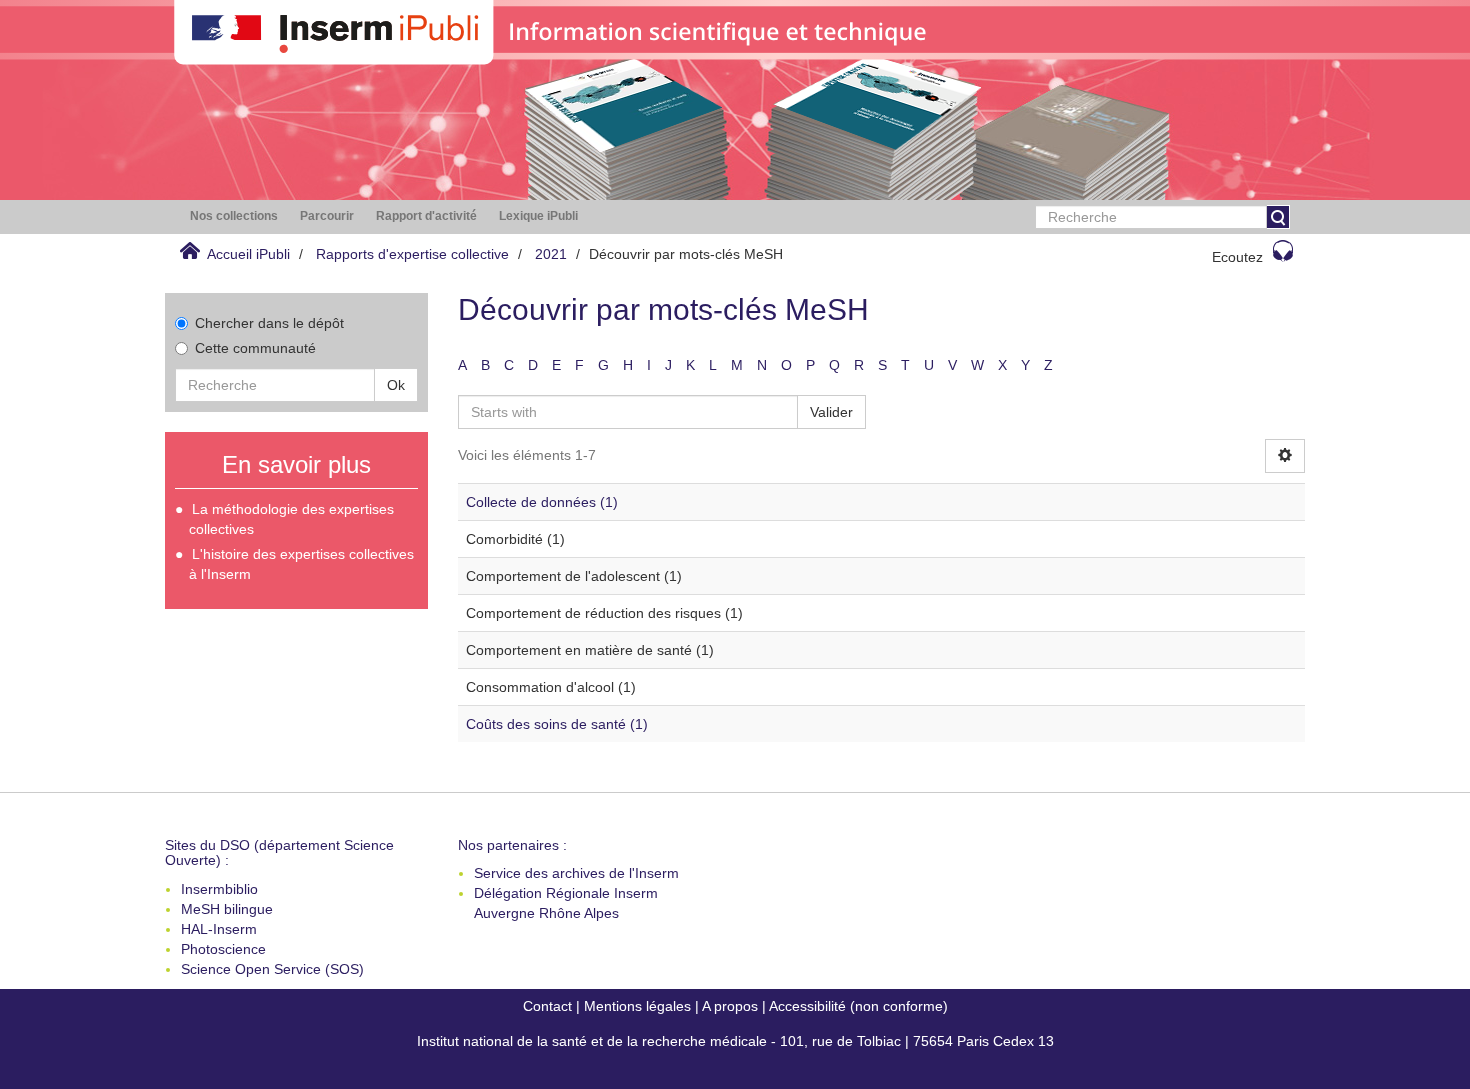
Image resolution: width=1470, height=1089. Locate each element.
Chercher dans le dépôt (269, 323)
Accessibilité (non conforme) (858, 1006)
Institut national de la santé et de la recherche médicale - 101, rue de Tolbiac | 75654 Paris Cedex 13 (735, 1041)
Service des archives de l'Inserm (576, 873)
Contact (547, 1006)
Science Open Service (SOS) (272, 969)
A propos (730, 1006)
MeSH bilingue (227, 909)
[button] (234, 216)
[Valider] (1278, 217)
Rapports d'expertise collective (412, 254)
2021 (551, 254)
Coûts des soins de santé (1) (557, 724)
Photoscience (223, 949)
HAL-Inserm (219, 929)
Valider (831, 412)
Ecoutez (1237, 257)
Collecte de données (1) (542, 502)
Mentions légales (637, 1006)
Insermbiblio (219, 889)
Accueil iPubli (248, 254)
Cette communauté (255, 348)
